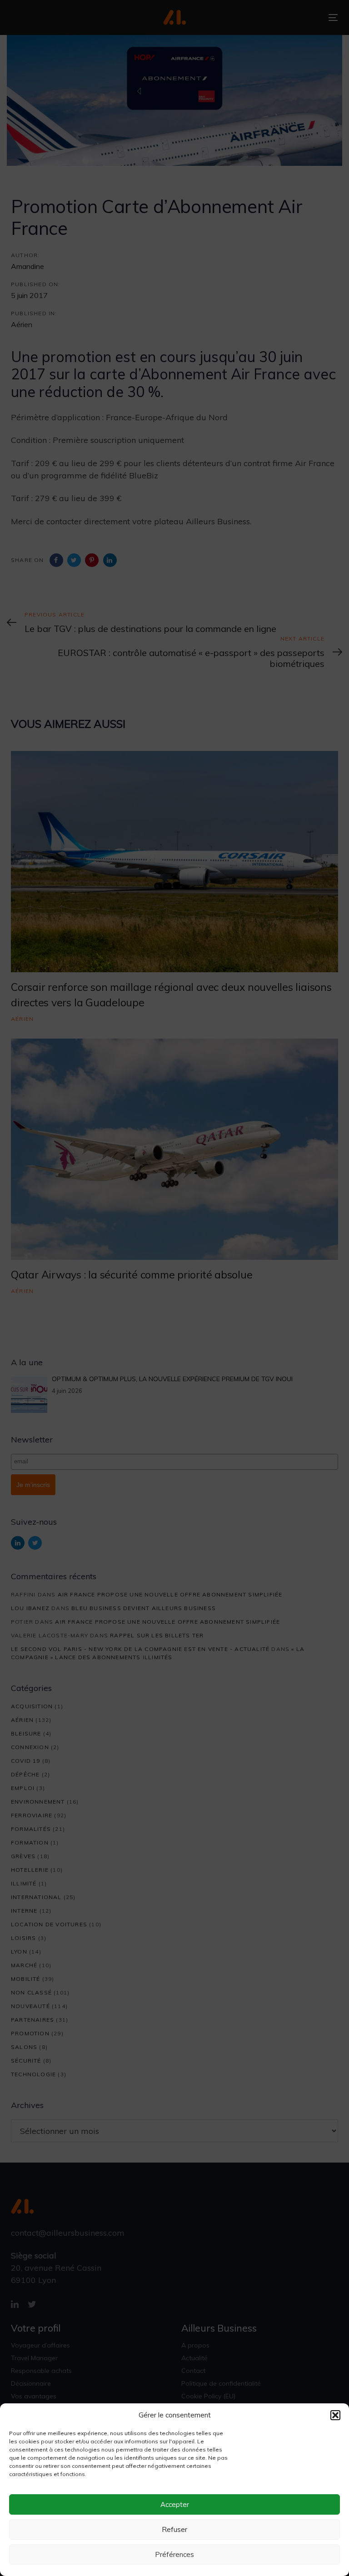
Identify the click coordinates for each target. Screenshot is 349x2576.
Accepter (175, 2504)
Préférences (174, 2554)
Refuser (174, 2529)
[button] (335, 2415)
